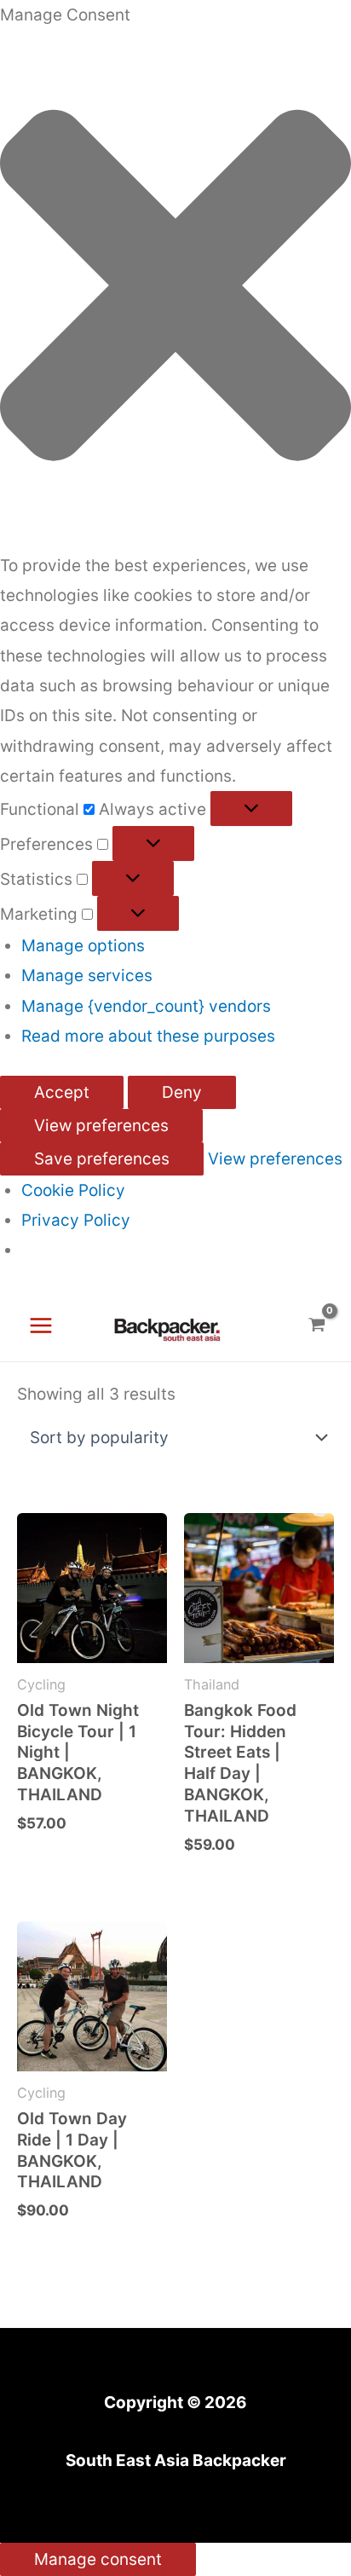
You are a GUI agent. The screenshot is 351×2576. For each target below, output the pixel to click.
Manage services (87, 976)
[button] (175, 290)
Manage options (83, 946)
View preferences (101, 1126)
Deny (182, 1092)
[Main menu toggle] (41, 1326)
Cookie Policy (73, 1190)
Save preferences (102, 1159)
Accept (62, 1092)
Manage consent (98, 2559)
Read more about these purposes (148, 1036)
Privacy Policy (76, 1220)
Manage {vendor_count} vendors (146, 1006)
